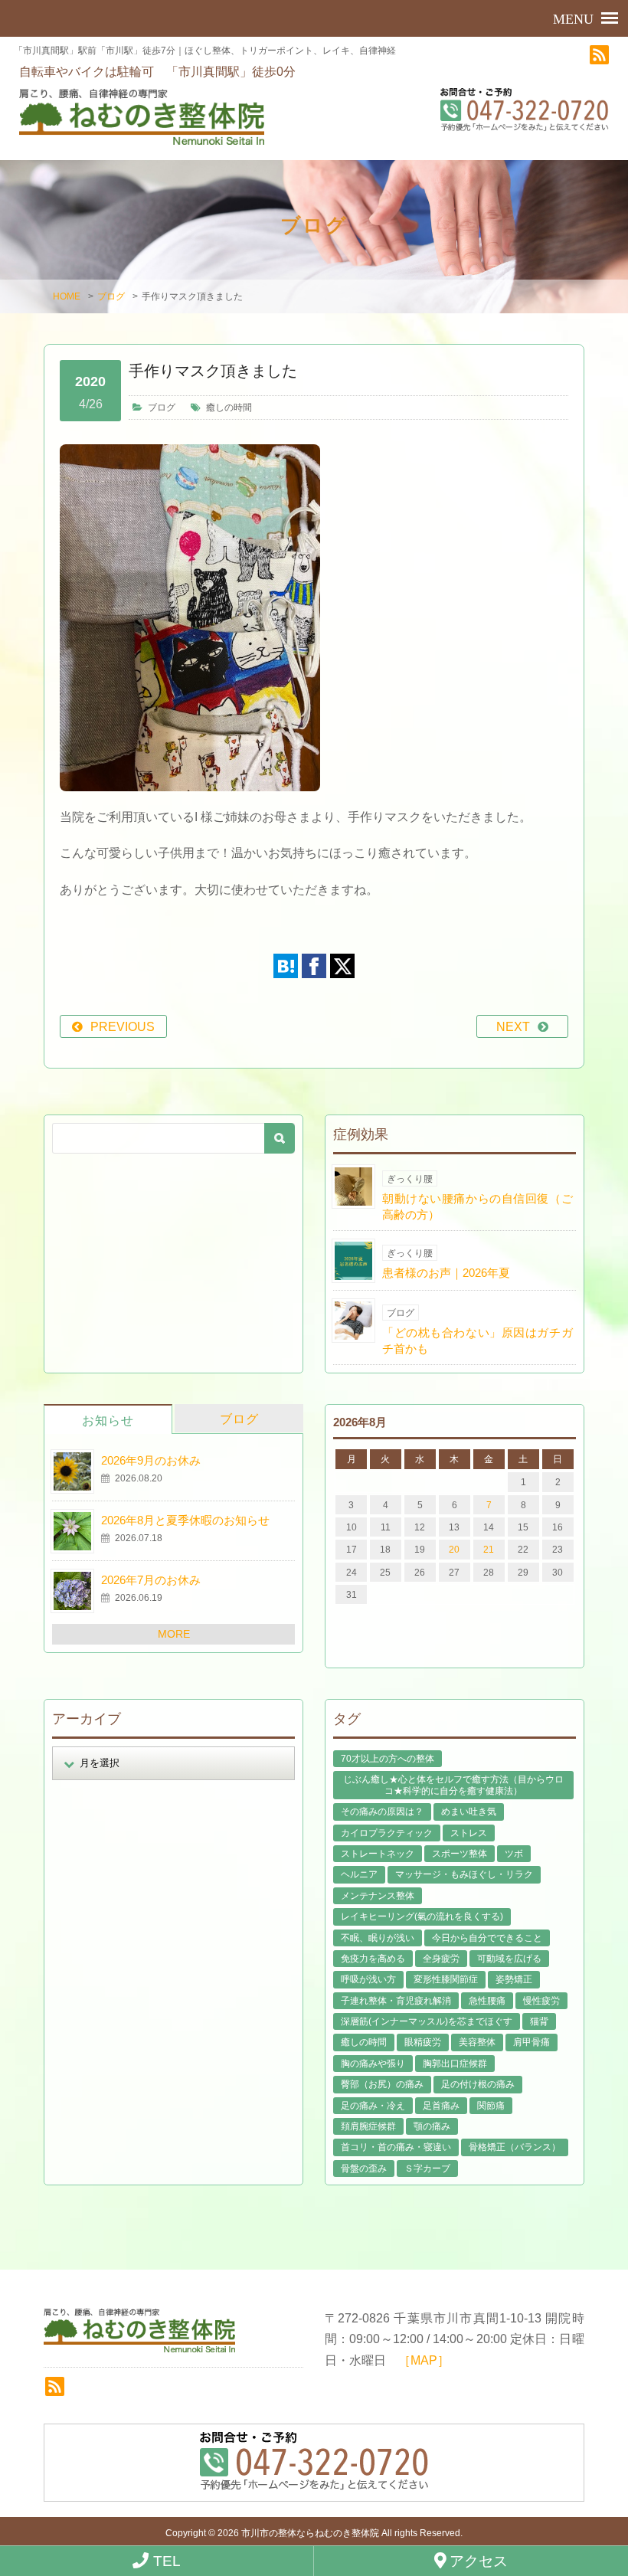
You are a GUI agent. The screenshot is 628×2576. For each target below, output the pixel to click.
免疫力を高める (373, 1959)
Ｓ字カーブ (427, 2168)
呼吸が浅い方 (368, 1979)
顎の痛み (432, 2126)
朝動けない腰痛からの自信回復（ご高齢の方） (478, 1206)
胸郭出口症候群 (455, 2064)
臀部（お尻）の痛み (382, 2084)
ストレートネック (378, 1854)
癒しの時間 (229, 408)
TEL (165, 2561)
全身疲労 (441, 1959)
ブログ (111, 296)
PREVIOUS (123, 1027)
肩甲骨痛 (532, 2042)
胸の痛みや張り (373, 2064)
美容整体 (477, 2042)
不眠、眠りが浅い (378, 1938)
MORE (174, 1634)
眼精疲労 (423, 2042)
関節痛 (491, 2106)
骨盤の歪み (364, 2168)
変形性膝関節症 (446, 1979)
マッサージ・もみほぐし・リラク (464, 1874)
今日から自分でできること (487, 1938)
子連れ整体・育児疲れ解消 (396, 2001)
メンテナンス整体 (378, 1896)
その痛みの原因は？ (382, 1812)
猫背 (539, 2021)
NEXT (513, 1027)
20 (454, 1550)
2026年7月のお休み (151, 1580)
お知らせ (108, 1421)
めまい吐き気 (469, 1812)
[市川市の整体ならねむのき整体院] (142, 116)
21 (489, 1550)
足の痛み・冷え (373, 2106)
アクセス (477, 2561)
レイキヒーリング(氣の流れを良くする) (422, 1916)
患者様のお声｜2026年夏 (446, 1273)
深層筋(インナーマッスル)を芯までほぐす (427, 2021)
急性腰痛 (487, 2001)
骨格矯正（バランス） (515, 2147)
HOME (67, 296)
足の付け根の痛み (478, 2084)
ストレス (469, 1833)
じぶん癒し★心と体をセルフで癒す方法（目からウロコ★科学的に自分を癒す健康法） (453, 1785)
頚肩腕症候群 (368, 2126)
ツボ (514, 1854)
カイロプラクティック (387, 1833)
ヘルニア (359, 1874)
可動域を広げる (509, 1959)
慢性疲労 (541, 2001)
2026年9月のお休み (151, 1460)
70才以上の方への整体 (388, 1759)
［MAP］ (424, 2360)
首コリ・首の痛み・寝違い (396, 2147)
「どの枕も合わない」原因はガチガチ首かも (478, 1340)
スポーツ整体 (460, 1854)
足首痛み (441, 2106)
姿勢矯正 (514, 1979)
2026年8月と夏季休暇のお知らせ (185, 1520)
